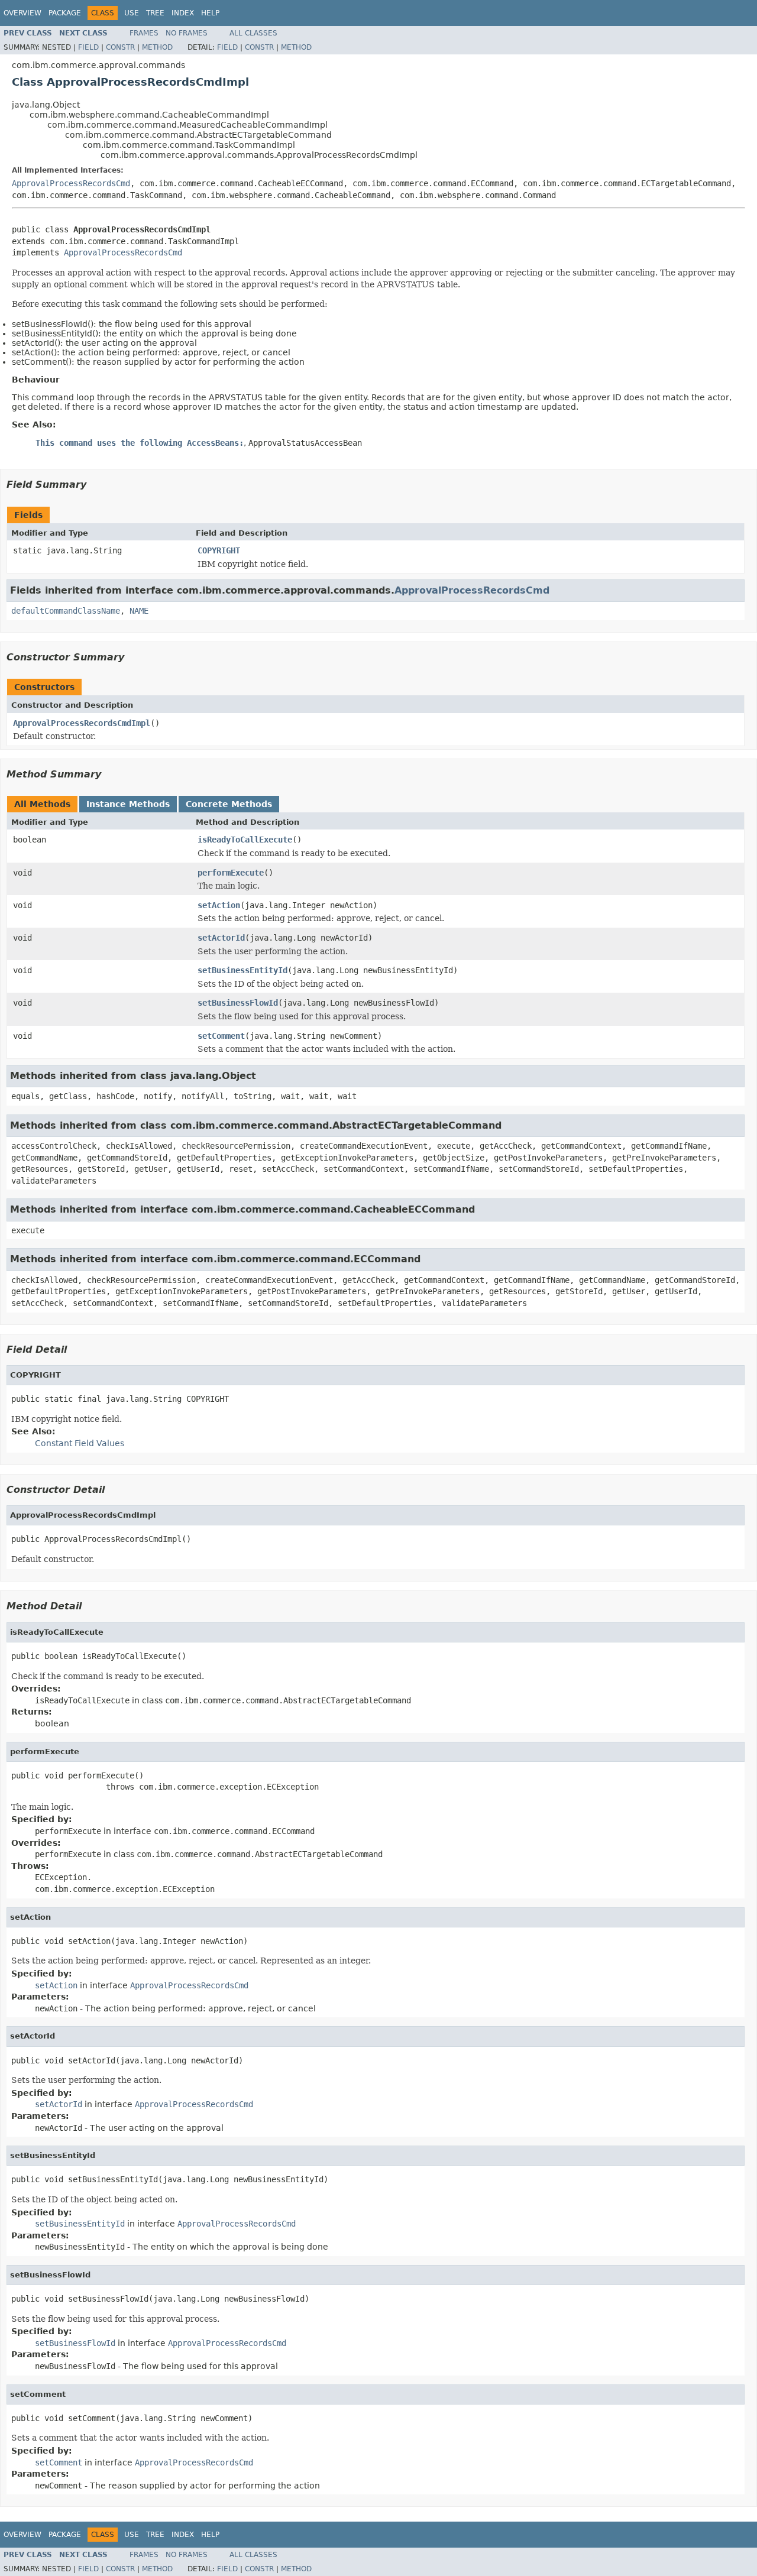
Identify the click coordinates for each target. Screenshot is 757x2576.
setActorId (221, 938)
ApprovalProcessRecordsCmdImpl (82, 723)
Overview (22, 13)
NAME (139, 611)
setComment (221, 1036)
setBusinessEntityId (242, 970)
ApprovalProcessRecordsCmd (71, 183)
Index (183, 13)
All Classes (253, 33)
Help (210, 13)
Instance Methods (128, 804)
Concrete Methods (229, 804)
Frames (144, 33)
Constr (120, 47)
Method (157, 47)
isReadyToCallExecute (245, 840)
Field (88, 47)
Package (65, 13)
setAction (219, 905)
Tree (155, 13)
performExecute (231, 873)
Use (132, 13)
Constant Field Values (80, 1443)
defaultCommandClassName (66, 611)
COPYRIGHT (219, 550)
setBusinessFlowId (238, 1003)
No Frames (187, 33)
